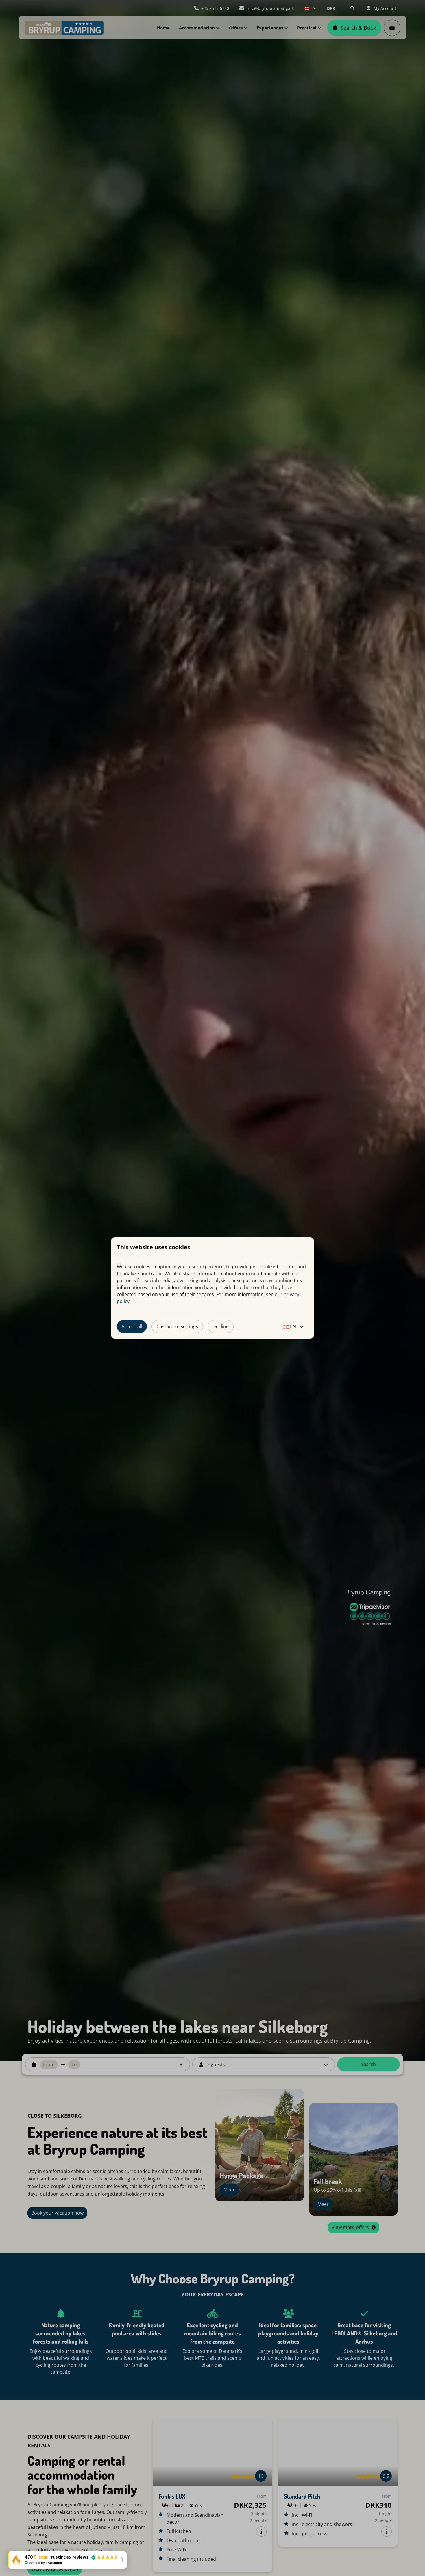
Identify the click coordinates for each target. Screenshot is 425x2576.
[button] (67, 2560)
